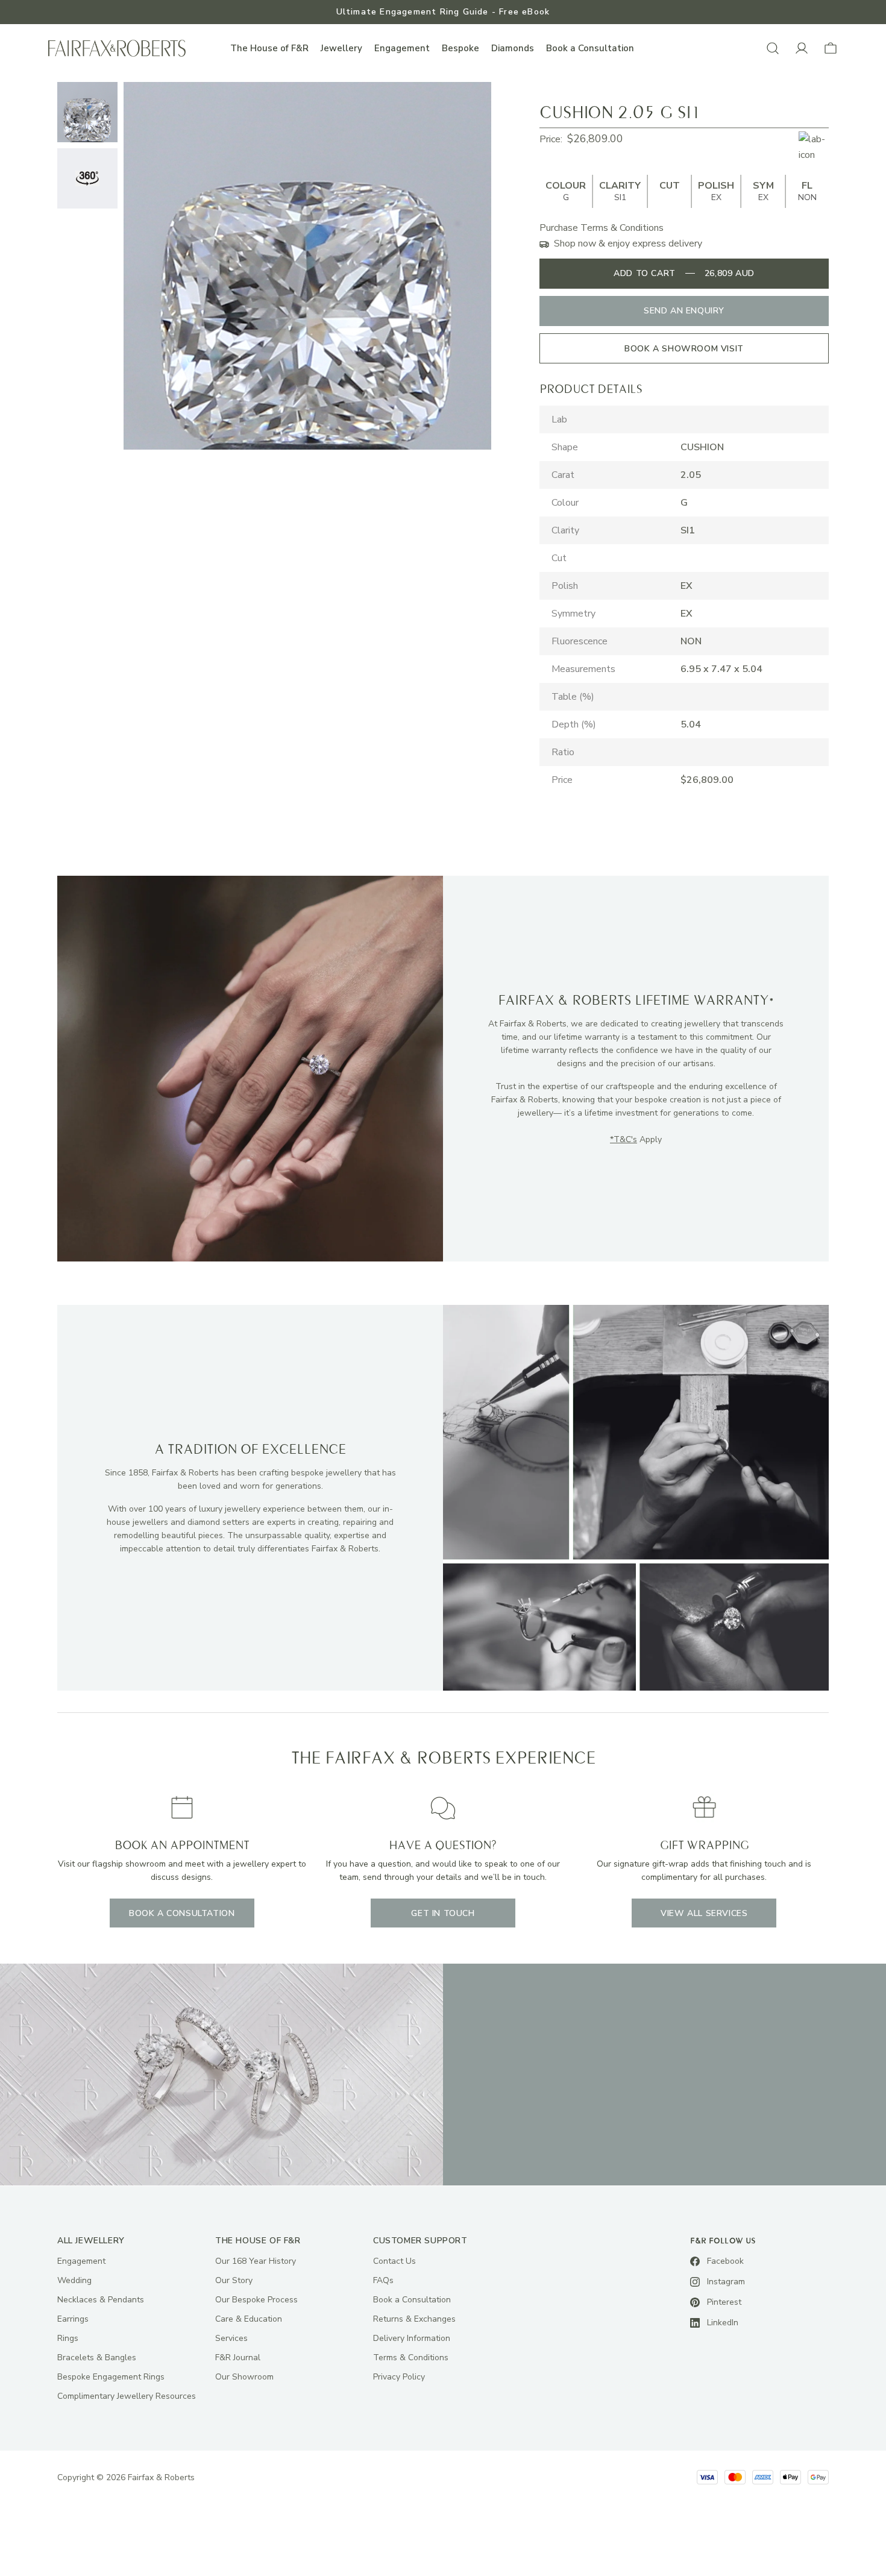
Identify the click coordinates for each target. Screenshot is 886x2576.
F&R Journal (238, 2358)
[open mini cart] (831, 48)
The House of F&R (269, 48)
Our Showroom (244, 2377)
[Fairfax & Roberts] (117, 49)
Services (231, 2338)
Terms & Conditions (411, 2358)
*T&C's (624, 1139)
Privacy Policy (399, 2377)
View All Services (704, 1913)
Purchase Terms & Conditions (602, 228)
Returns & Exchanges (414, 2319)
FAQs (383, 2280)
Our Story (234, 2280)
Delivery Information (412, 2338)
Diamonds (513, 48)
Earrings (73, 2319)
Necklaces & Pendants (101, 2300)
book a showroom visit (684, 349)
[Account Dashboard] (802, 48)
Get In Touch (443, 1913)
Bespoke (460, 48)
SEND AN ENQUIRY (684, 311)
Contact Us (394, 2261)
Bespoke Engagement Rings (111, 2377)
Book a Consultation (590, 48)
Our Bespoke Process (256, 2300)
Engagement (402, 48)
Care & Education (249, 2319)
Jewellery (341, 48)
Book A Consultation (182, 1913)
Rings (68, 2338)
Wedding (74, 2280)
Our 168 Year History (256, 2261)
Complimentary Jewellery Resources (127, 2396)
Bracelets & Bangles (97, 2358)
